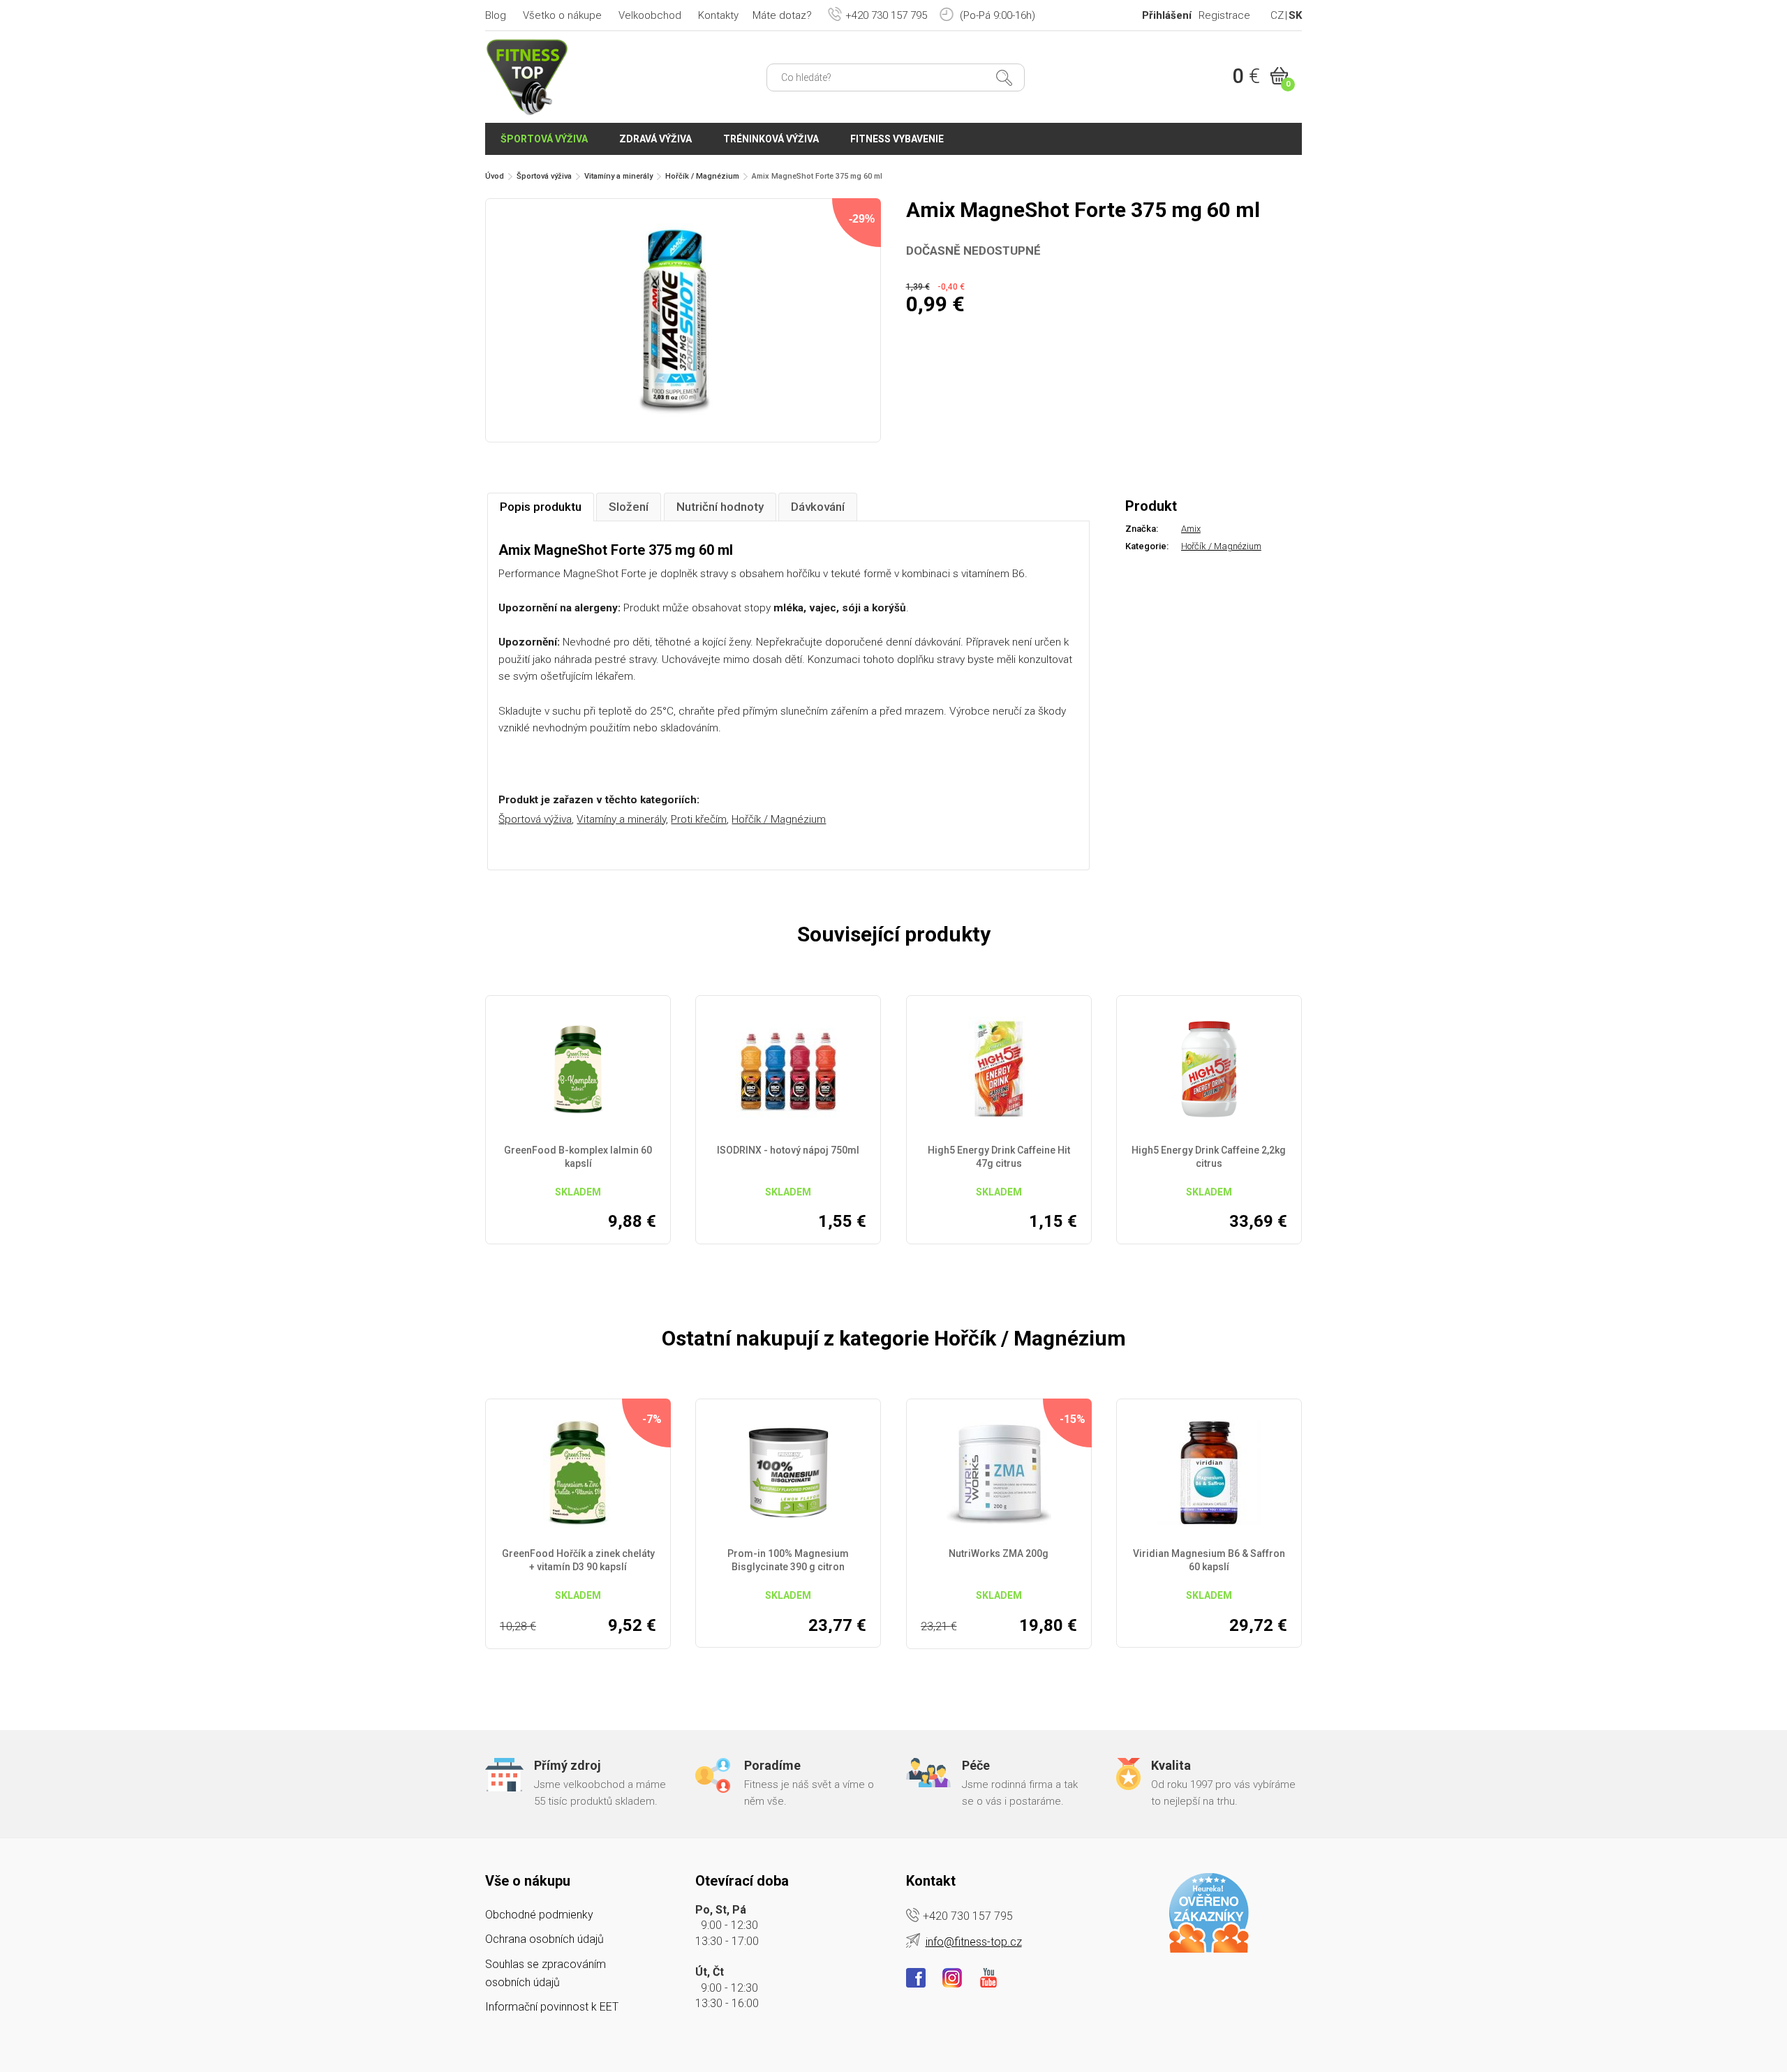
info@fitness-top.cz (974, 1942)
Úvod (495, 176)
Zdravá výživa (655, 139)
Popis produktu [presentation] (541, 507)
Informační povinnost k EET (552, 2007)
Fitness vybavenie (897, 139)
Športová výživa (544, 139)
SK (1295, 15)
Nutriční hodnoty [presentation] (720, 507)
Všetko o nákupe (562, 15)
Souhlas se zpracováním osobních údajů (546, 1973)
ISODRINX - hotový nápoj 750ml (788, 1150)
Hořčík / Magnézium (702, 176)
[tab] (541, 507)
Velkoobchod (650, 15)
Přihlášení (1167, 15)
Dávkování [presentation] (818, 507)
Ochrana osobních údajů (544, 1939)
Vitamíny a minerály (618, 176)
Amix (1191, 529)
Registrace (1224, 15)
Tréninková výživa (771, 139)
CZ (1277, 15)
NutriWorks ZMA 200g (999, 1553)
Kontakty (718, 15)
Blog (496, 15)
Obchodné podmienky (539, 1915)
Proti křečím (699, 819)
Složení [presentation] (629, 507)
